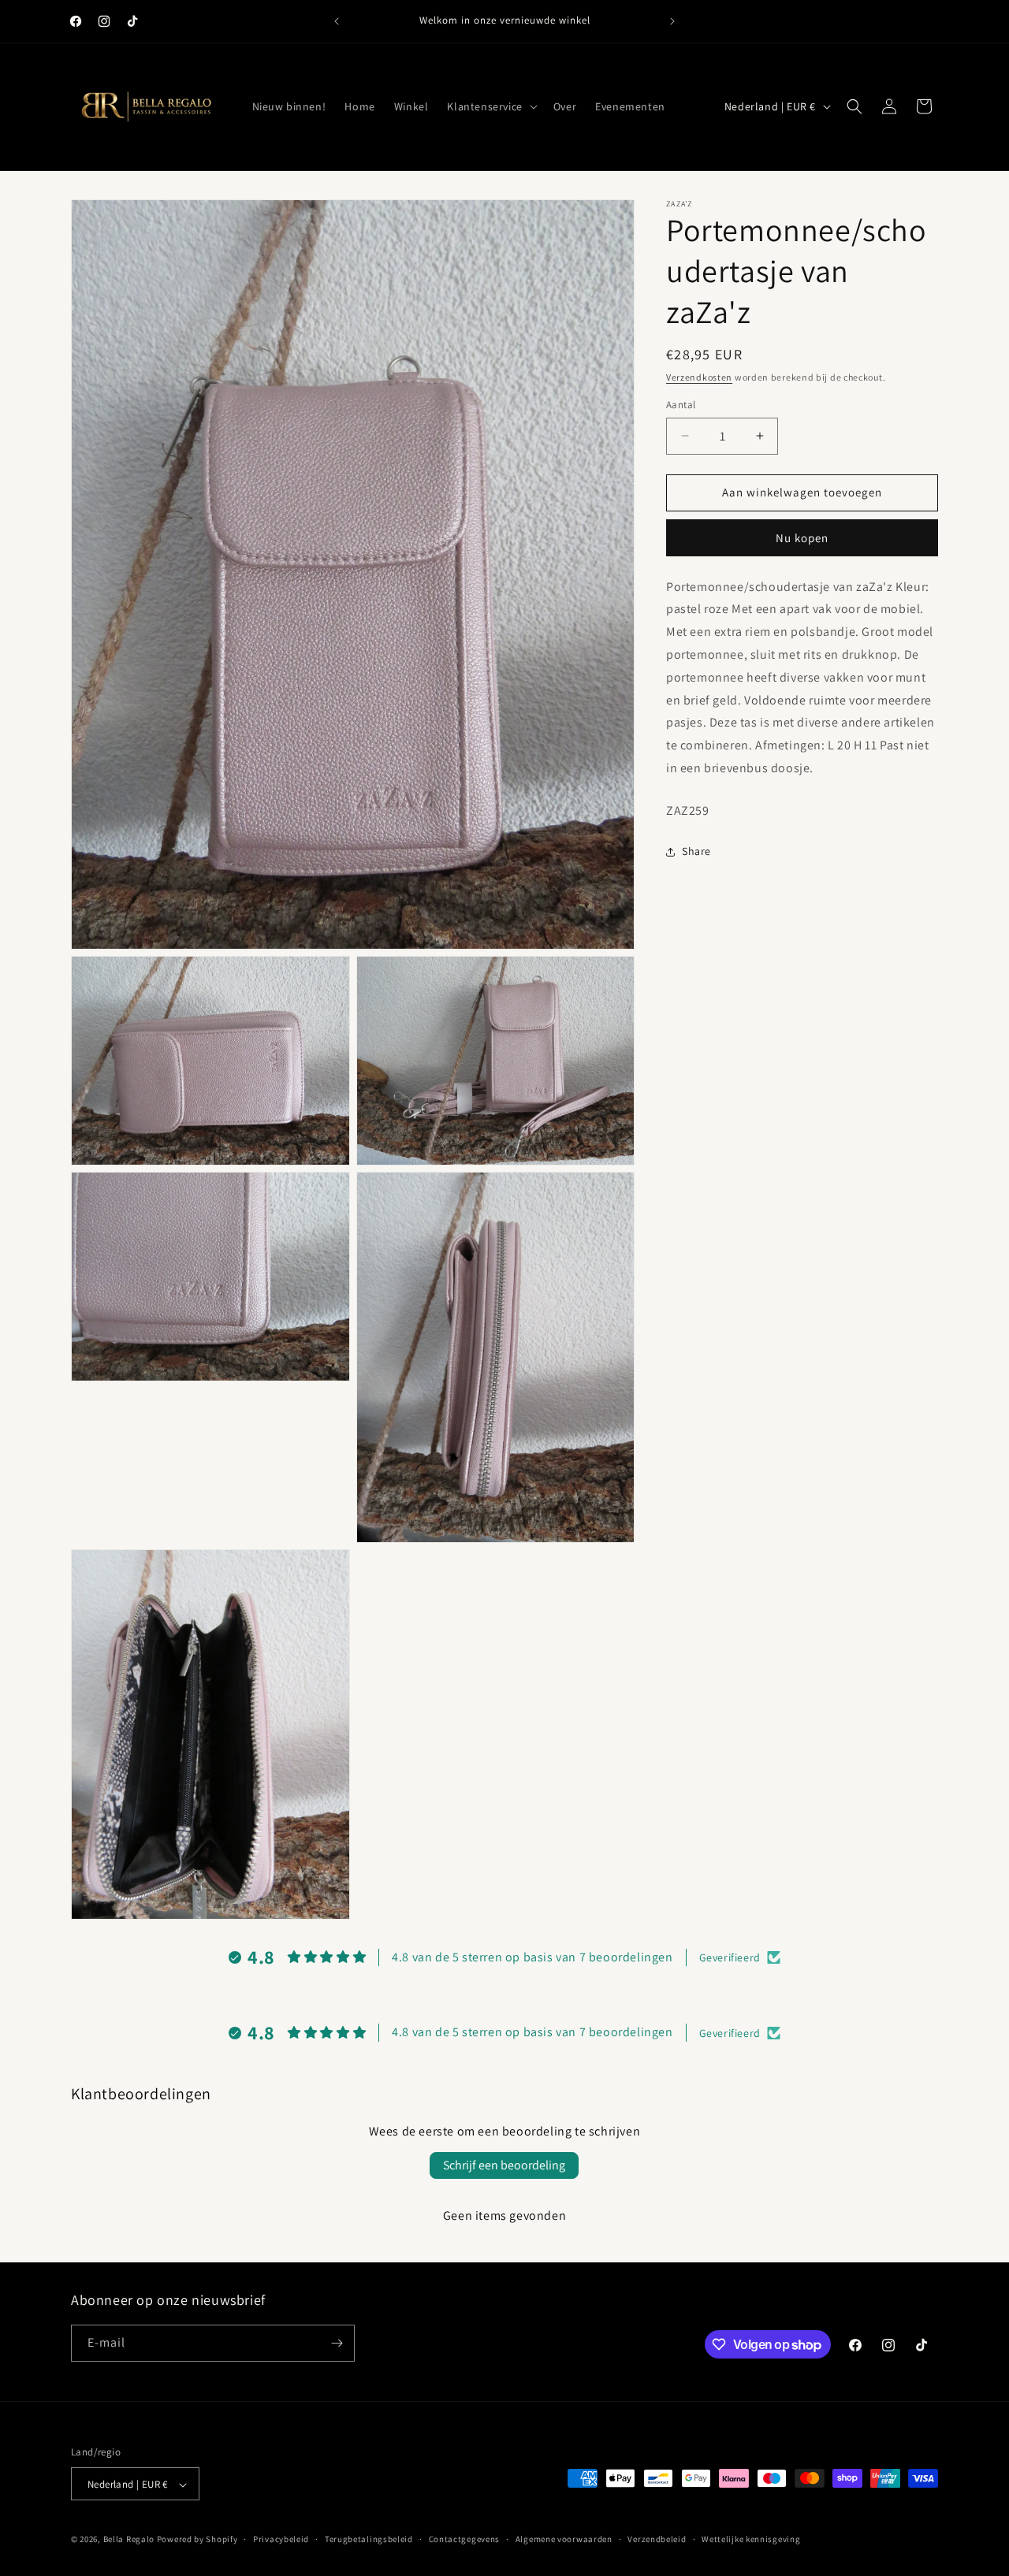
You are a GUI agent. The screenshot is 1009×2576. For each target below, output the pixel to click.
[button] (490, 106)
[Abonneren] (337, 2343)
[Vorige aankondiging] (337, 21)
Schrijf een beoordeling (504, 2165)
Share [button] (696, 851)
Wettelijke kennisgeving (751, 2539)
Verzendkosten (699, 377)
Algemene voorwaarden (564, 2539)
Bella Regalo (129, 2540)
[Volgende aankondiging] (672, 21)
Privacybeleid (281, 2539)
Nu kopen (802, 538)
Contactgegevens (465, 2539)
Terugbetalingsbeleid (369, 2539)
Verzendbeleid (657, 2539)
